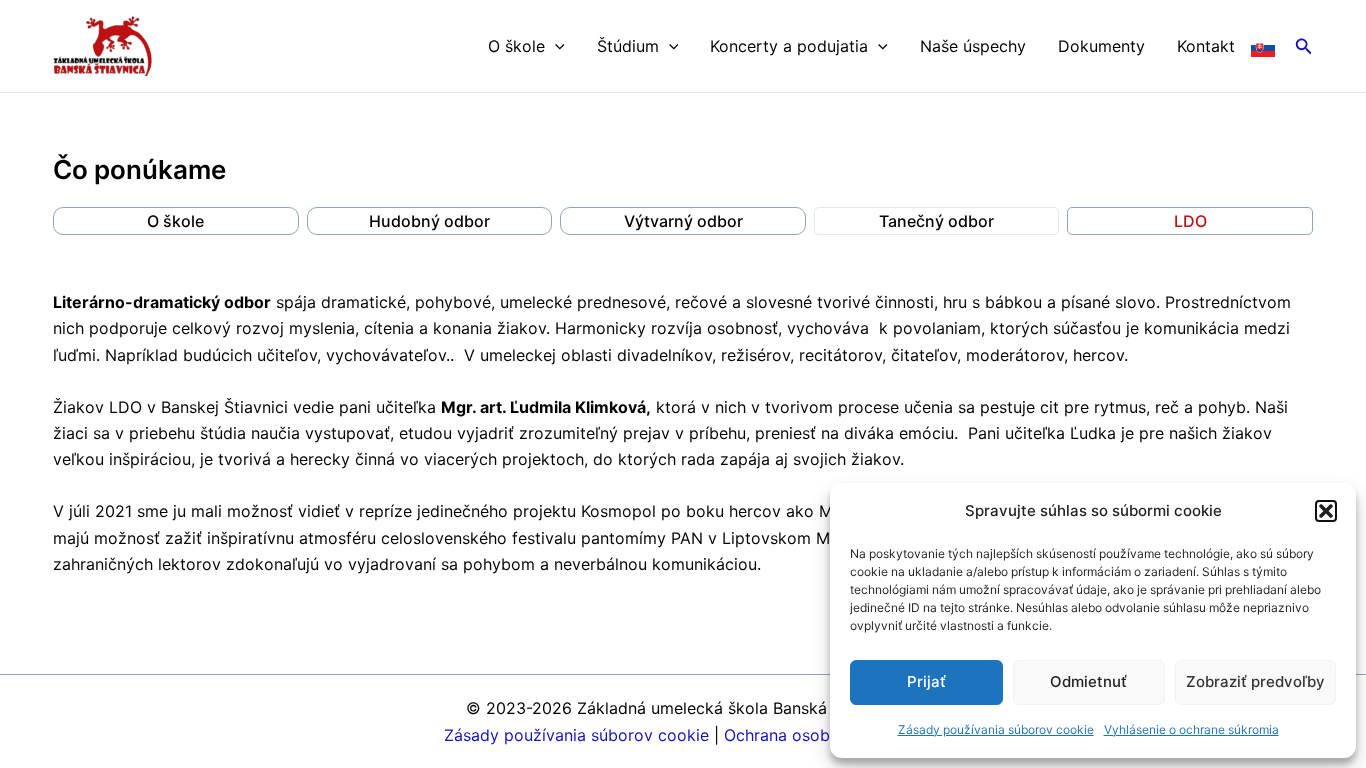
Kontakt (1206, 46)
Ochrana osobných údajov (823, 735)
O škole (516, 46)
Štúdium (628, 46)
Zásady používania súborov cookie (996, 729)
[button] (1326, 511)
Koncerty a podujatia (789, 46)
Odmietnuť (1088, 681)
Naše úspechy (973, 46)
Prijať (926, 681)
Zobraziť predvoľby (1255, 681)
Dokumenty (1101, 46)
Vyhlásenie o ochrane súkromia (1191, 729)
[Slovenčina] (1263, 46)
